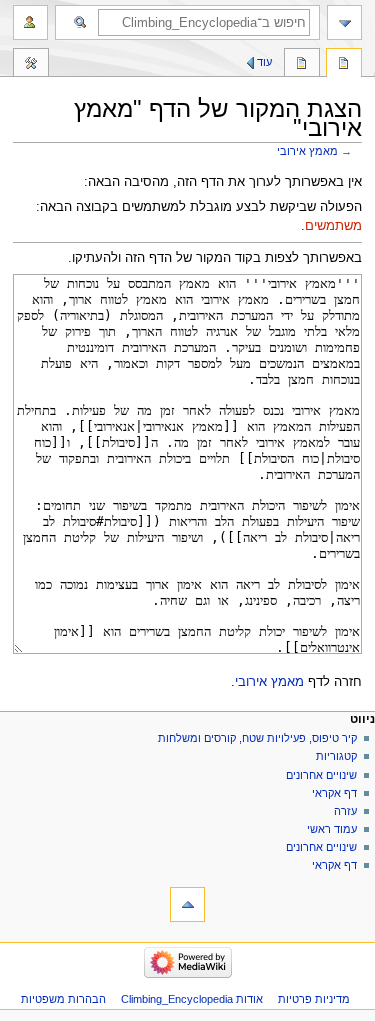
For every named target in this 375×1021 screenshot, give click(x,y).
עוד (264, 62)
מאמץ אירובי (307, 151)
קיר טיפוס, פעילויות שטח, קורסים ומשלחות (257, 738)
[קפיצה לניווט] (344, 22)
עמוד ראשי (332, 829)
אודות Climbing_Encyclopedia (192, 999)
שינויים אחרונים (321, 775)
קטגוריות (335, 756)
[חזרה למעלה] (187, 904)
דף (344, 65)
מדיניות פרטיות (314, 999)
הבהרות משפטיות (63, 999)
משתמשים (333, 226)
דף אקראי (334, 793)
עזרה (345, 811)
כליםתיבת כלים (31, 65)
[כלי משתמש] (30, 22)
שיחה (302, 65)
